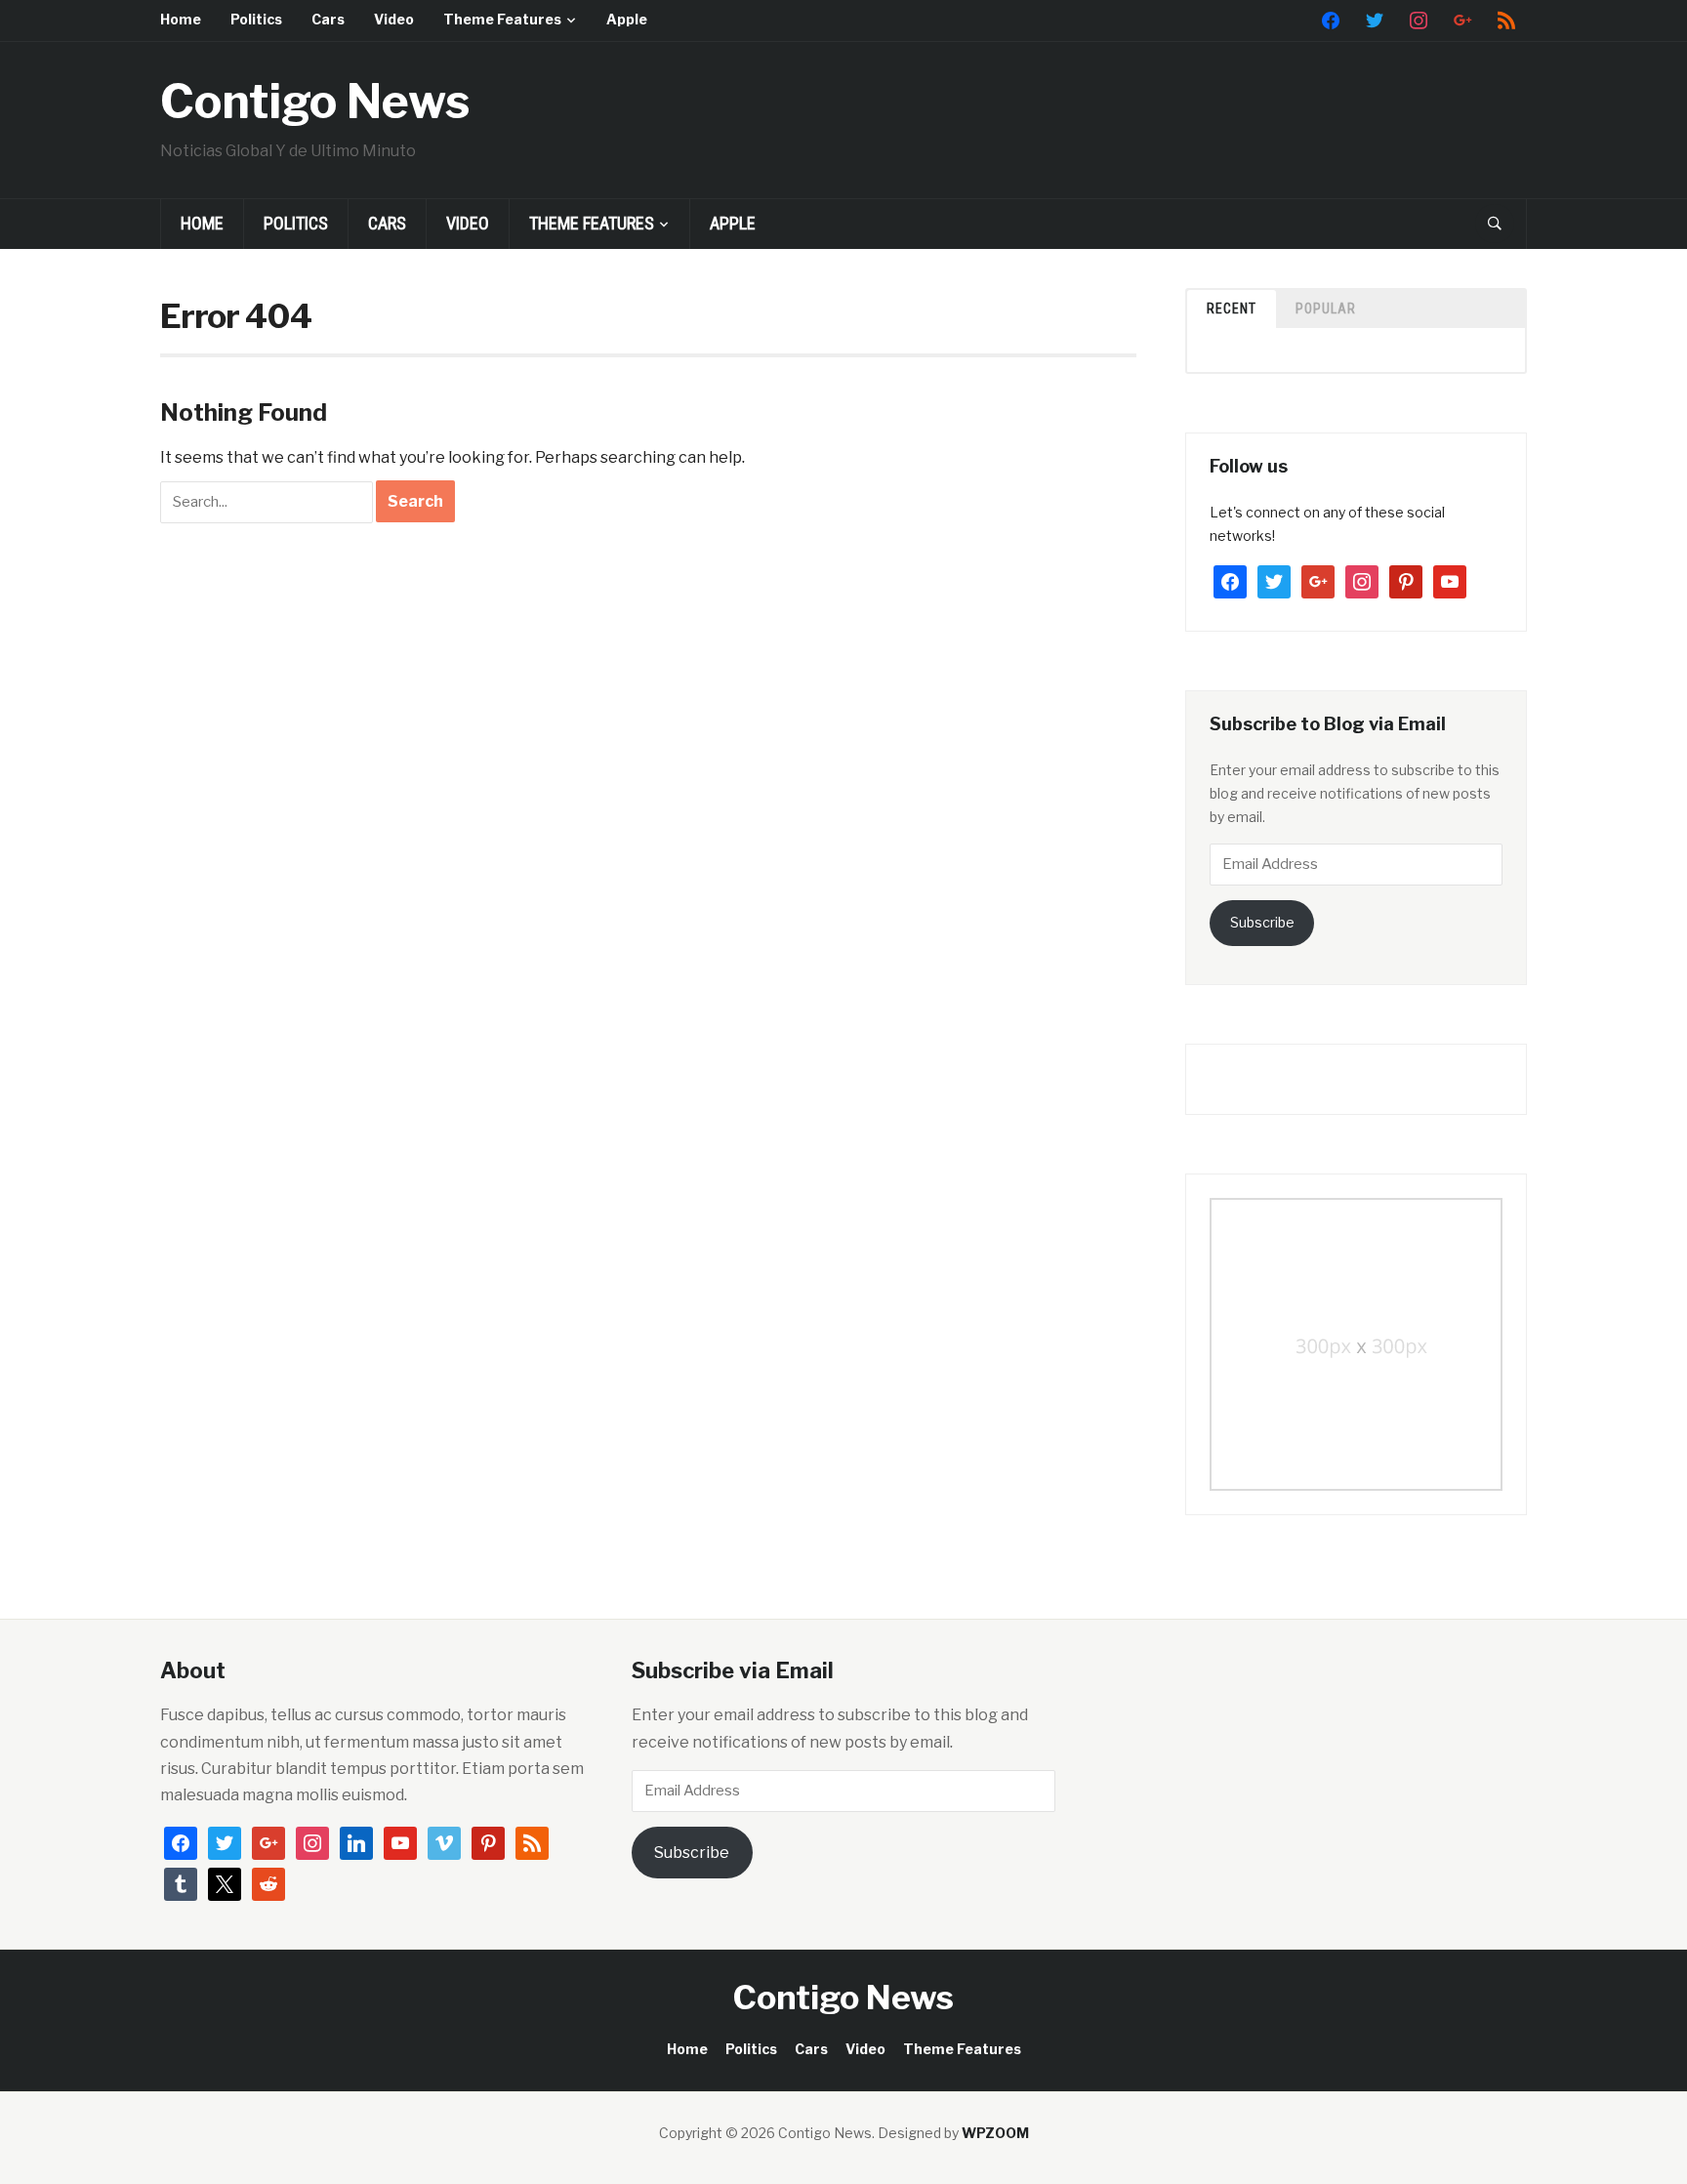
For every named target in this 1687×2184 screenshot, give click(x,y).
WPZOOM (995, 2133)
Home (181, 19)
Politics (256, 19)
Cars (328, 19)
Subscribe (1262, 922)
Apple (627, 19)
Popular (1326, 309)
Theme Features (502, 19)
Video (394, 19)
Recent (1232, 309)
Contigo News (315, 102)
